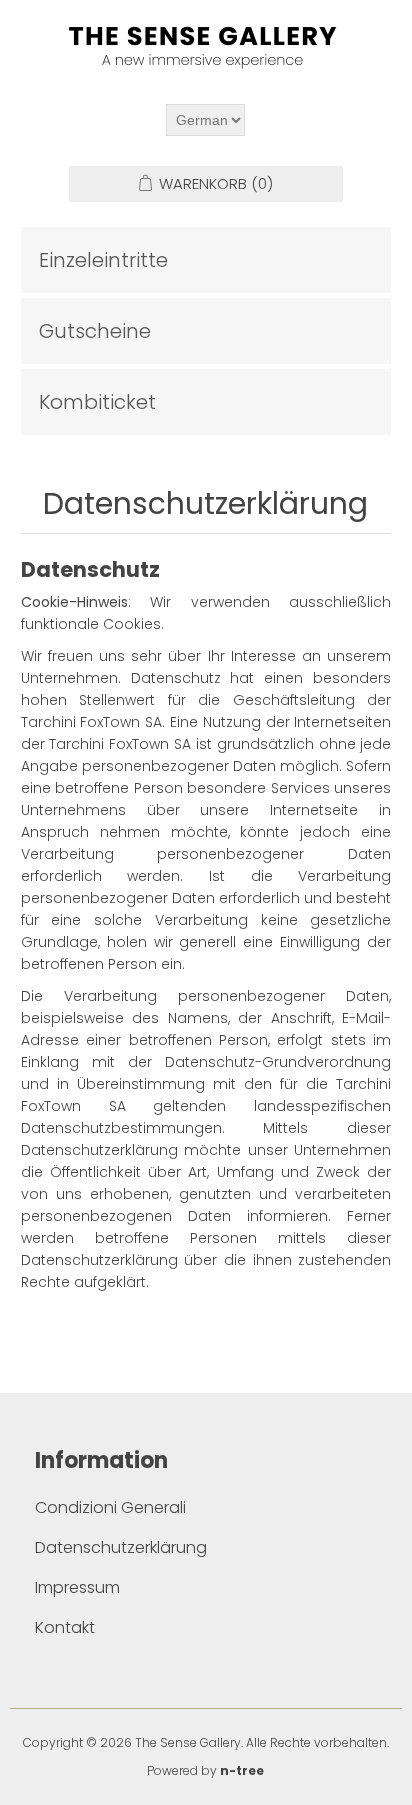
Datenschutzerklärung (121, 1547)
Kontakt (65, 1627)
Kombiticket (97, 402)
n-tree (242, 1770)
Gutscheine (95, 331)
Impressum (77, 1587)
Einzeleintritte (103, 260)
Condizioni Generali (110, 1507)
